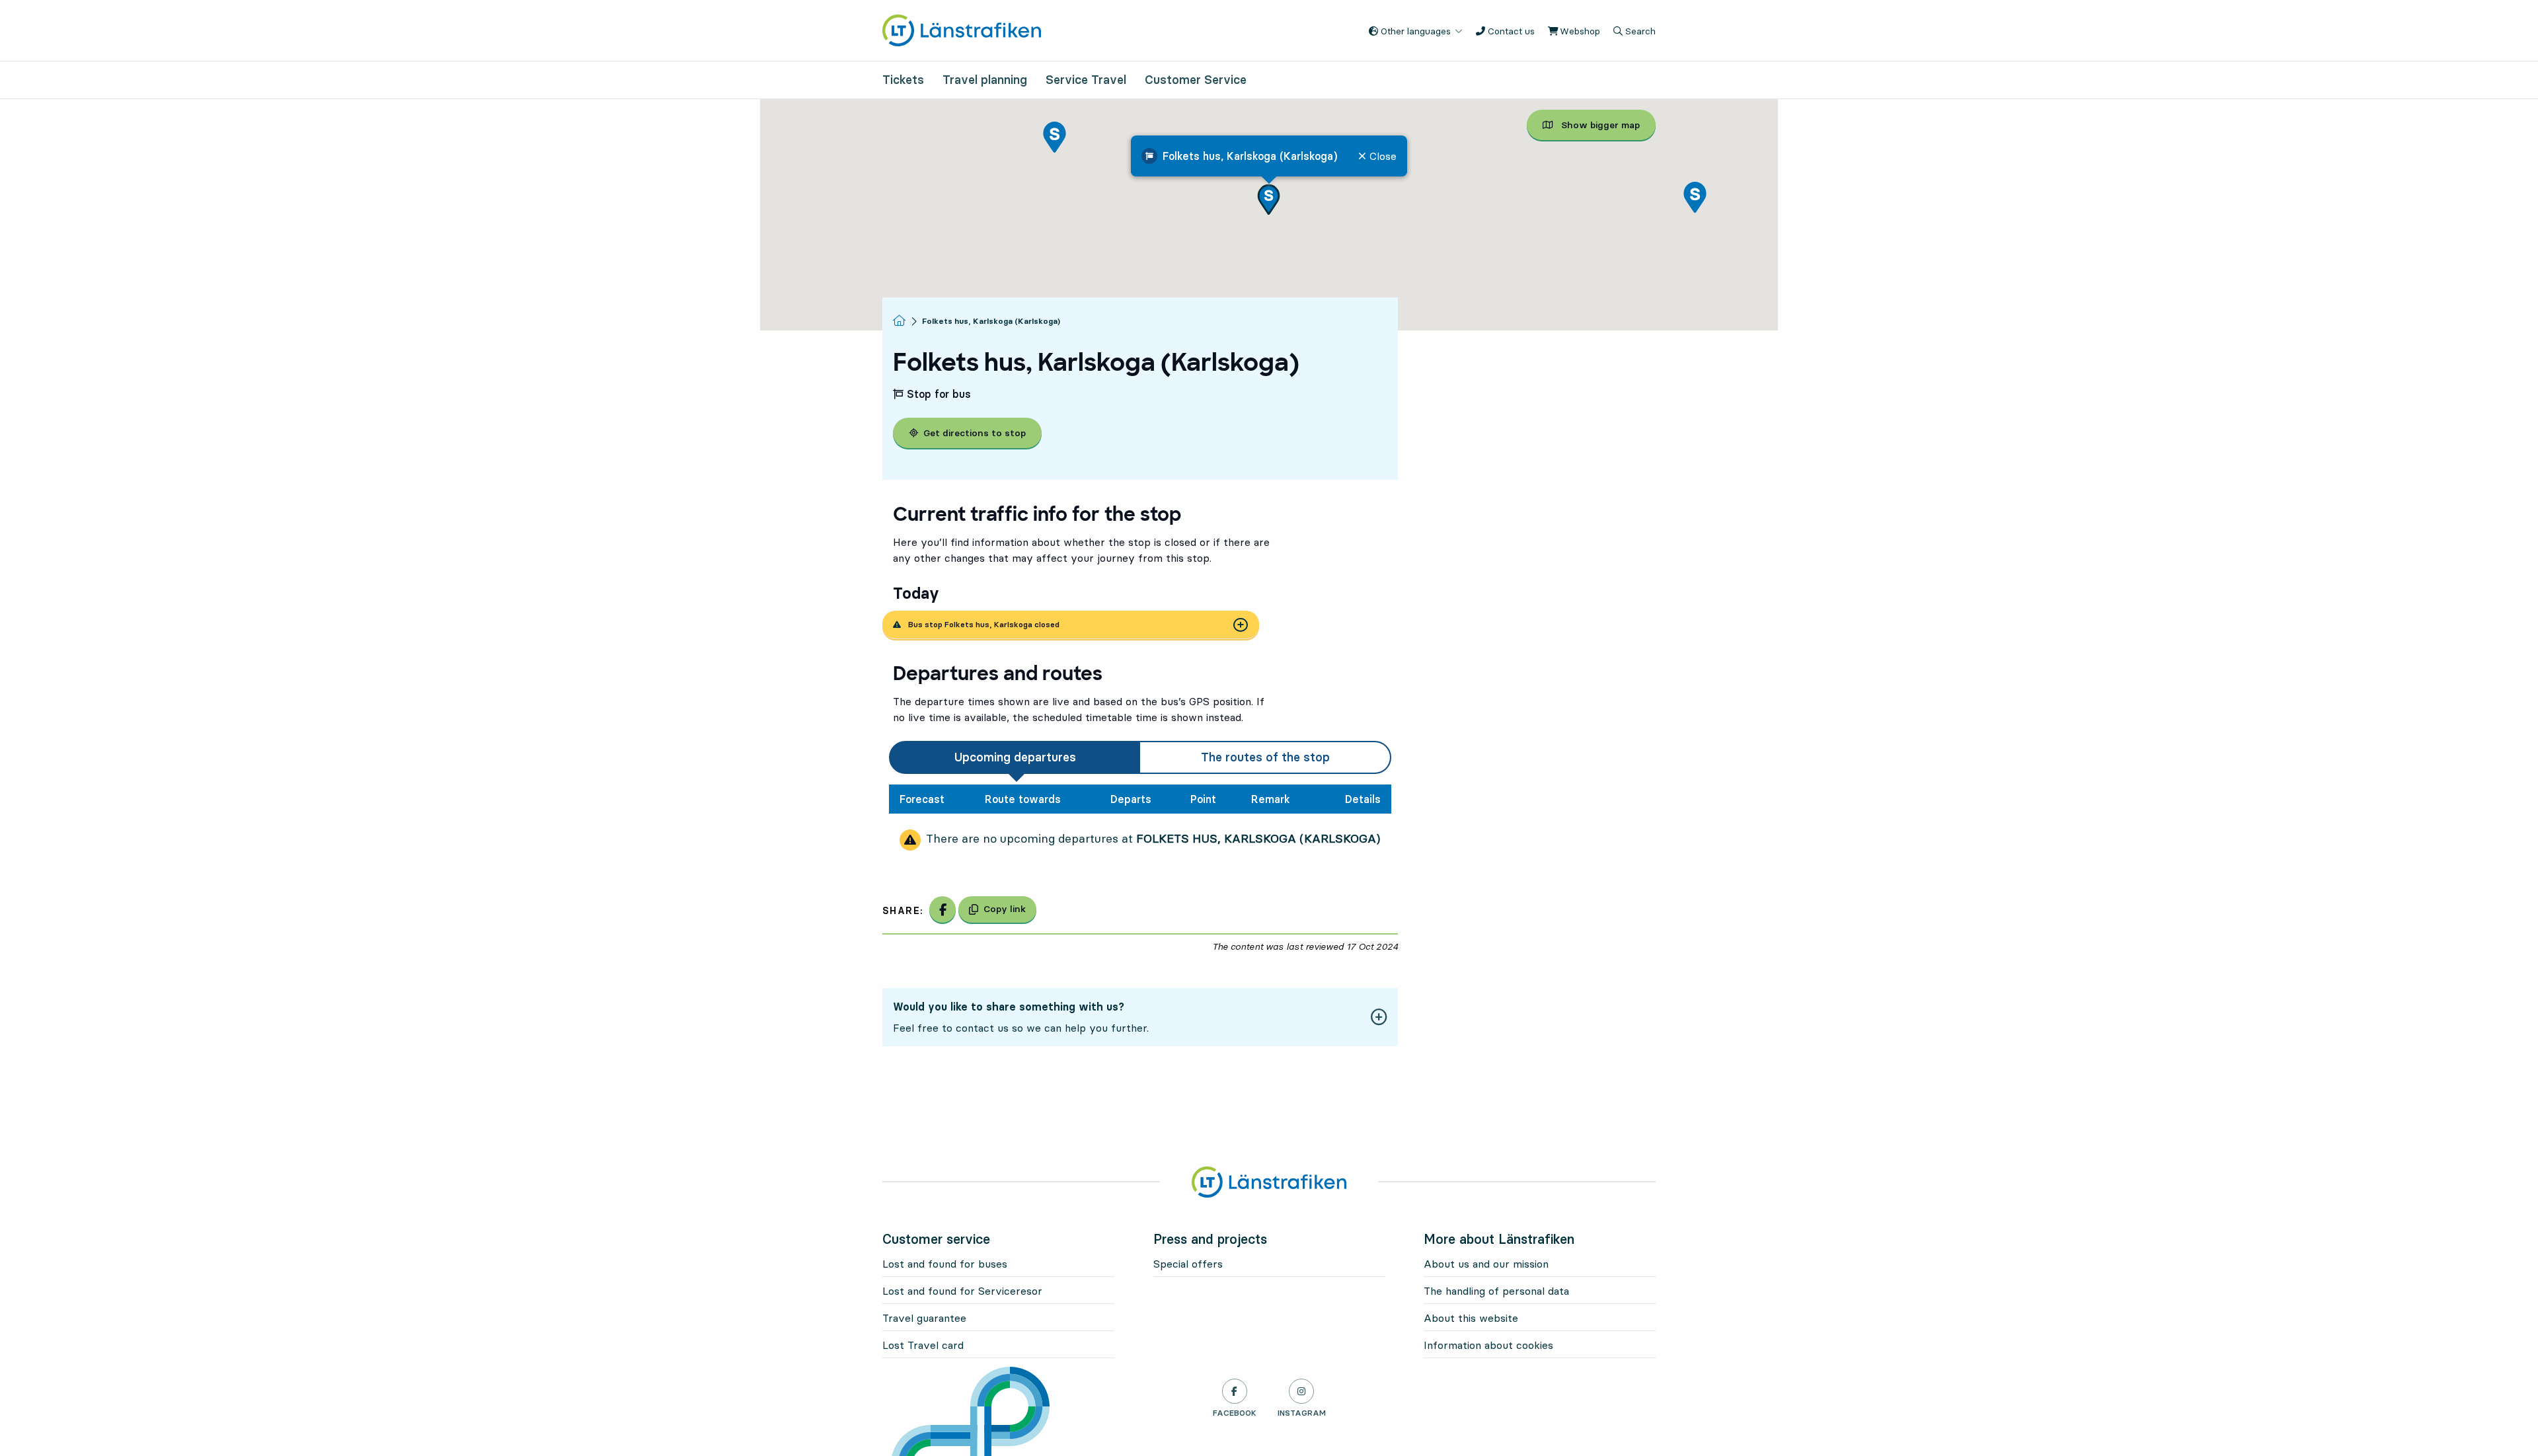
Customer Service (1196, 80)
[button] (1269, 199)
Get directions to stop (975, 433)
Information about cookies (1488, 1345)
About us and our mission (1486, 1264)
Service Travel (1086, 80)
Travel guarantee (924, 1318)
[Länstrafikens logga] (962, 29)
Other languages (1414, 31)
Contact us (1510, 31)
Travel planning (985, 80)
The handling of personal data (1496, 1291)
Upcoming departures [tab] (1015, 757)
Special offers (1188, 1264)
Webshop (1579, 31)
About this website (1471, 1318)
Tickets (903, 80)
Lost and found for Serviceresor (962, 1291)
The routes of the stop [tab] (1265, 757)
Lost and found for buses (945, 1264)
